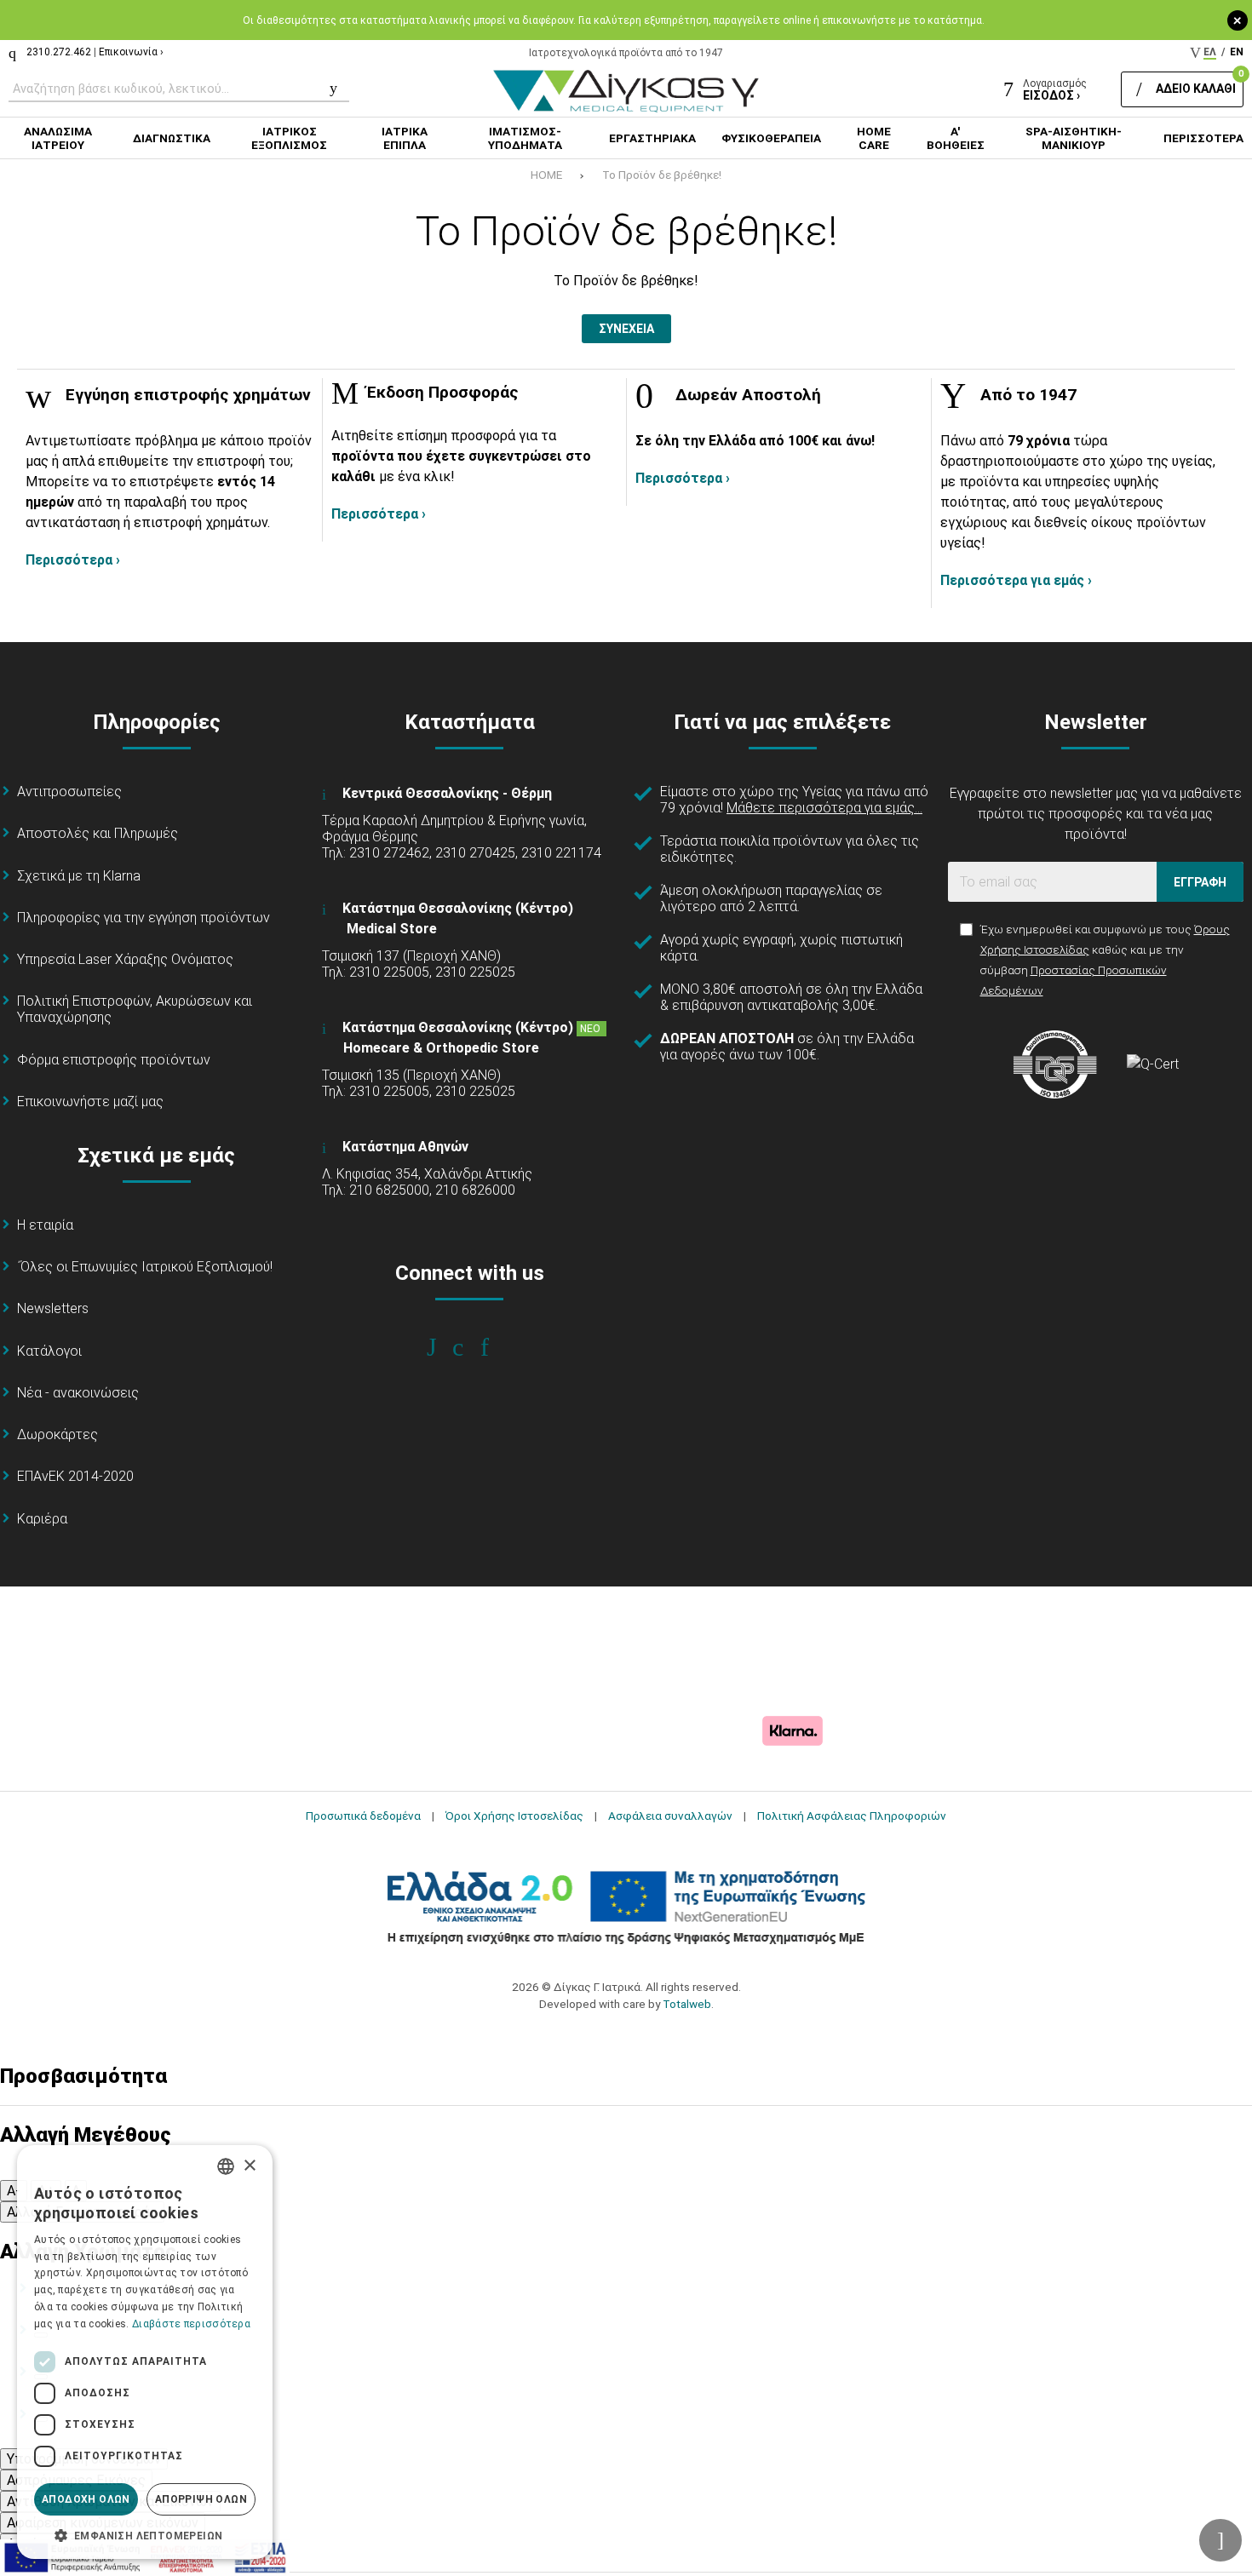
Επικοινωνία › (131, 52)
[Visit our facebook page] (443, 1347)
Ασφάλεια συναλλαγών (670, 1816)
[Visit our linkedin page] (496, 1347)
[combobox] (226, 2166)
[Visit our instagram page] (470, 1347)
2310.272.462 (59, 52)
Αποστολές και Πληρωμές (98, 833)
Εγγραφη (1200, 882)
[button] (145, 2534)
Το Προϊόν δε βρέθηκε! (662, 175)
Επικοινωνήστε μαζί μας (90, 1102)
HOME (546, 175)
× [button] (249, 2166)
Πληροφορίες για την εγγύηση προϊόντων (144, 918)
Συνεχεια (626, 329)
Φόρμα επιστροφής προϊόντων (114, 1060)
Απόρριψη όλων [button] (201, 2499)
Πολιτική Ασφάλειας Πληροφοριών (852, 1816)
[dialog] (145, 2352)
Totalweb (687, 2004)
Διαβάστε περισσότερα (191, 2324)
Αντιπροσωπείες (69, 792)
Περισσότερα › (73, 560)
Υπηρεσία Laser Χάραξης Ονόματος (125, 959)
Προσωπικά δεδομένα (363, 1816)
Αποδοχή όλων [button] (86, 2499)
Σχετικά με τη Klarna (79, 876)
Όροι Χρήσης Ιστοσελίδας (514, 1816)
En (1237, 52)
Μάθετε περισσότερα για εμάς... (824, 808)
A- (14, 2191)
